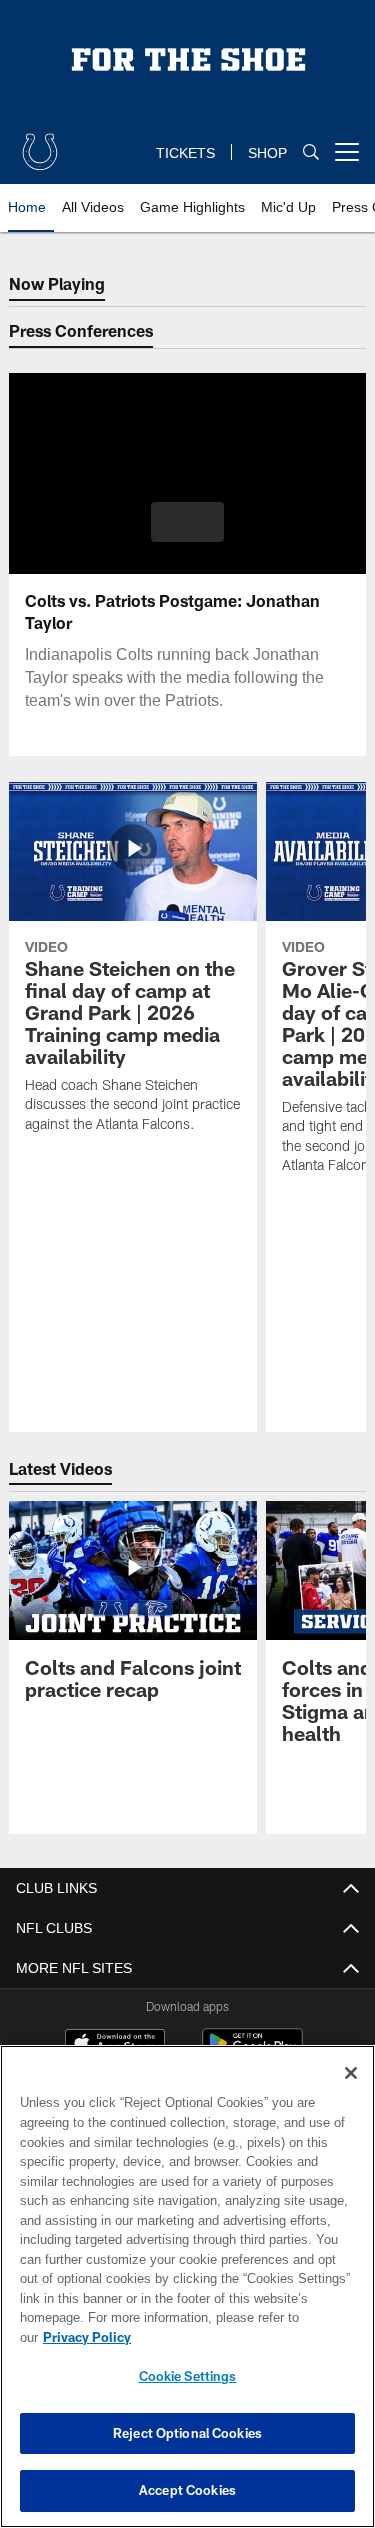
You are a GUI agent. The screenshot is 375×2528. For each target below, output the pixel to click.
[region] (187, 2296)
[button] (187, 522)
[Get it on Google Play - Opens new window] (252, 2053)
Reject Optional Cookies (187, 2433)
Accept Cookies (187, 2490)
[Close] (351, 2093)
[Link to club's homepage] (40, 144)
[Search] (311, 152)
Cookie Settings (188, 2376)
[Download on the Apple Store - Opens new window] (115, 2046)
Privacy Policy (241, 2337)
